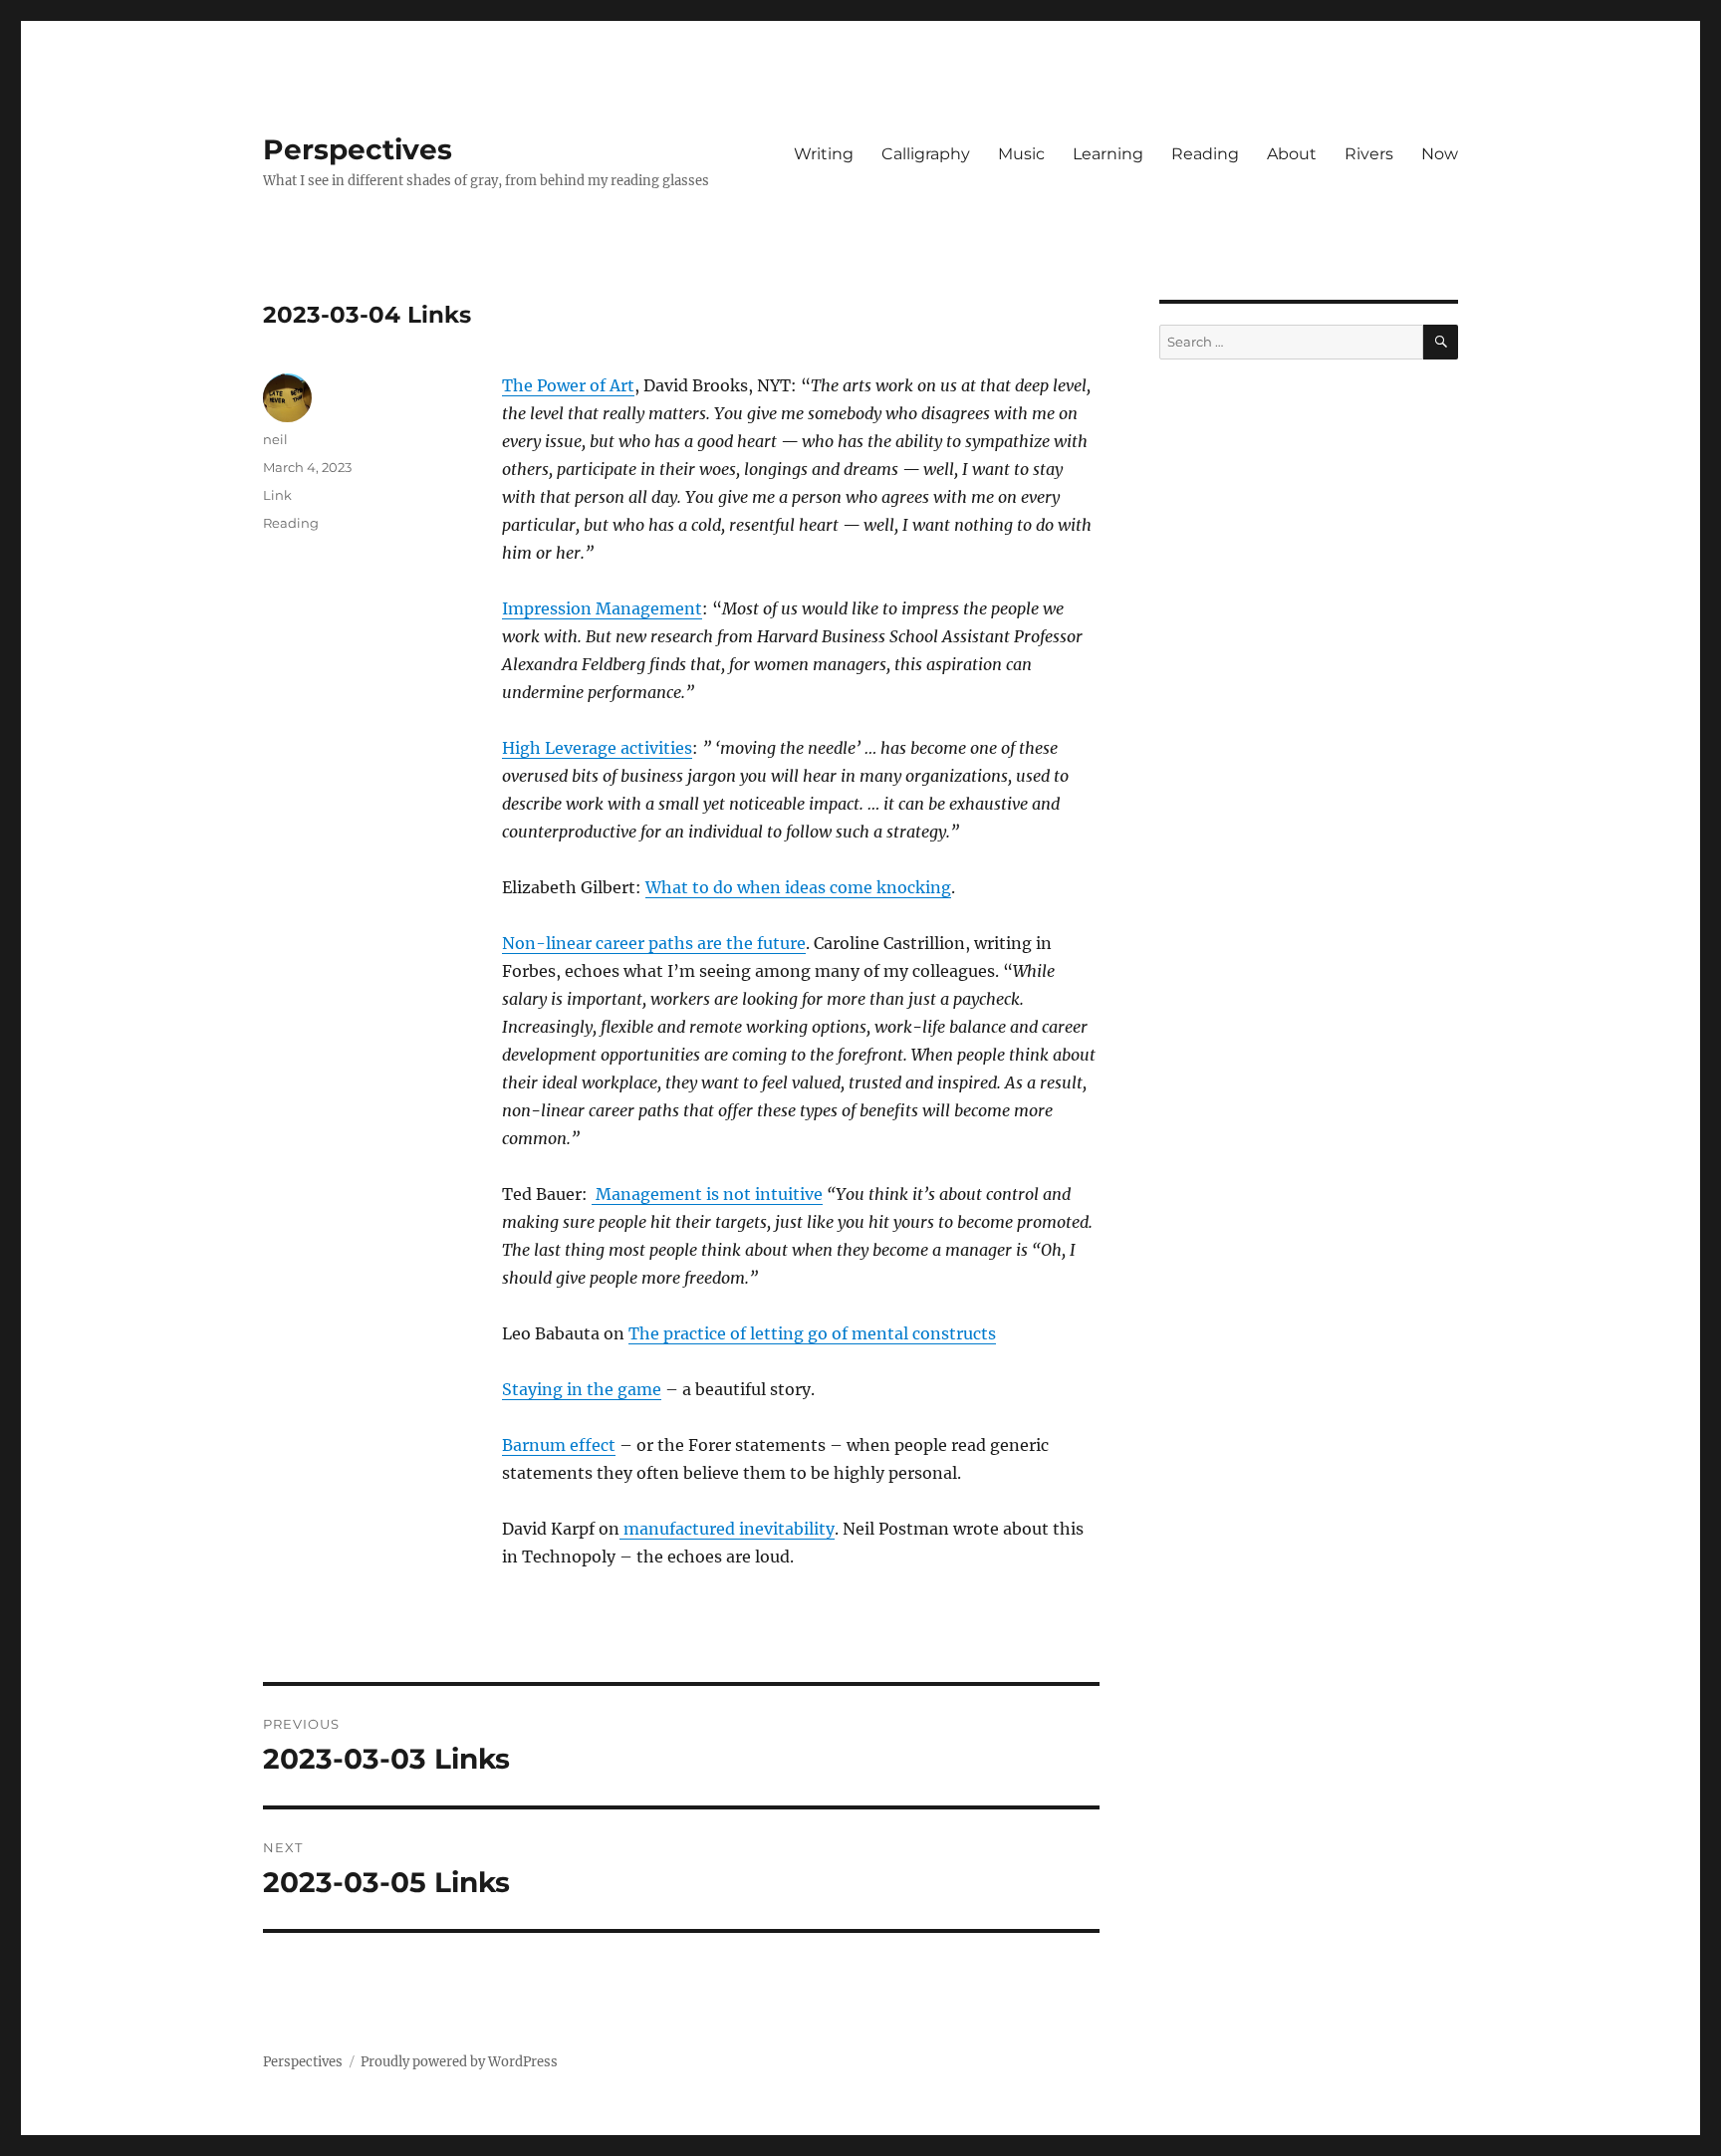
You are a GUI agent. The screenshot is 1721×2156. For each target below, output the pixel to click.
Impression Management (602, 608)
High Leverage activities (597, 748)
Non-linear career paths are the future (654, 943)
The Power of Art (568, 385)
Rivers (1369, 154)
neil (275, 439)
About (1292, 154)
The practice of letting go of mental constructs (812, 1333)
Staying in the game (582, 1389)
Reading (1205, 154)
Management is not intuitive (707, 1194)
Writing (824, 154)
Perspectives (358, 149)
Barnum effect (559, 1445)
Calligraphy (926, 154)
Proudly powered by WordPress (459, 2062)
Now (1440, 154)
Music (1021, 154)
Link (277, 495)
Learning (1108, 154)
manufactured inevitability (727, 1529)
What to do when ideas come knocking (798, 887)
